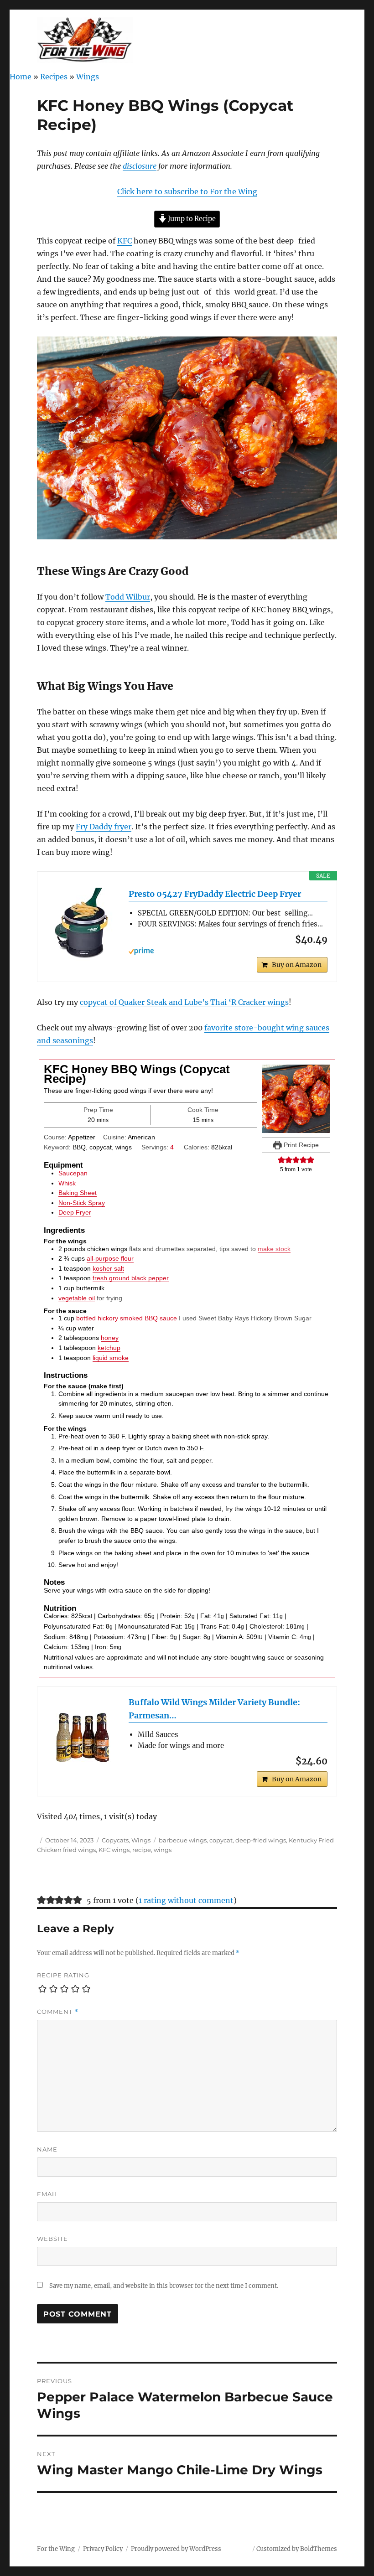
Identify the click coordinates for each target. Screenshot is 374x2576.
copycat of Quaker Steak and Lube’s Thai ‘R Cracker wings (184, 1002)
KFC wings (114, 1850)
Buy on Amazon (297, 965)
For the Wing (56, 2549)
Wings (88, 77)
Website (52, 2239)
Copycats (115, 1840)
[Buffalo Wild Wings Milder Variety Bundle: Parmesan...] (83, 1733)
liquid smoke (111, 1358)
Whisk (67, 1183)
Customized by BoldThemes (297, 2549)
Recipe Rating (63, 1975)
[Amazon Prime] (228, 951)
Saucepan (73, 1173)
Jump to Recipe (191, 219)
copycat (221, 1840)
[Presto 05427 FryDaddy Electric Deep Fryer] (83, 924)
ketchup (109, 1348)
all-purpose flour (110, 1258)
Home (21, 77)
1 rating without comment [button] (186, 1900)
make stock (274, 1249)
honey (110, 1338)
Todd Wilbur (128, 597)
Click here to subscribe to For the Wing (187, 191)
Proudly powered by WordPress (176, 2549)
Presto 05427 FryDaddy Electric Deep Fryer (215, 894)
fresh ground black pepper (131, 1278)
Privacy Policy (103, 2549)
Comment (58, 2012)
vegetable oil (77, 1298)
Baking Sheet (78, 1193)
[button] (281, 1160)
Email (48, 2194)
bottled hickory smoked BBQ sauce (127, 1318)
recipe (142, 1850)
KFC (125, 241)
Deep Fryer (75, 1212)
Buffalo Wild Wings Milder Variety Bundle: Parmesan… (214, 1709)
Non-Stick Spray (82, 1203)
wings (163, 1850)
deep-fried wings (261, 1840)
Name (47, 2149)
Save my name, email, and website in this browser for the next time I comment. (164, 2286)
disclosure (140, 166)
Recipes (54, 77)
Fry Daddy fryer (104, 827)
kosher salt (108, 1268)
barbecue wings (183, 1840)
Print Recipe (300, 1145)
